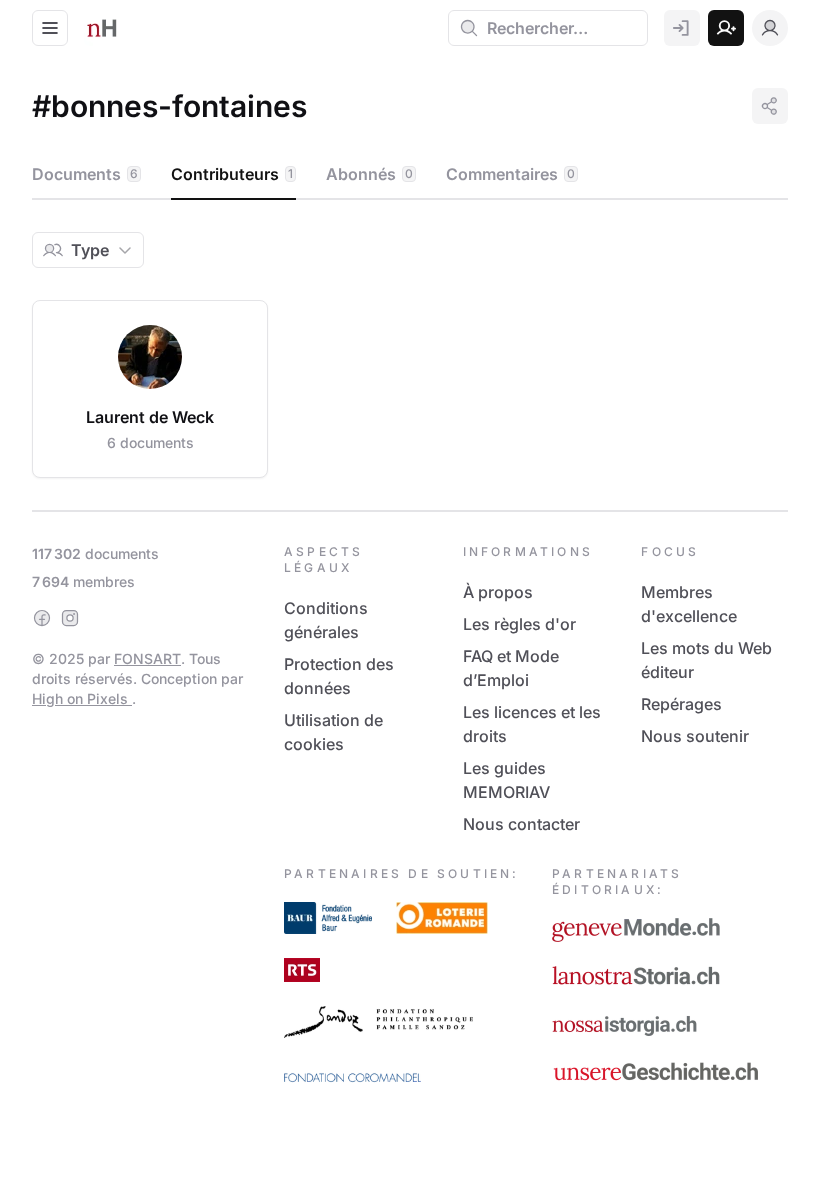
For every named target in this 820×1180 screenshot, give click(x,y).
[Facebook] (42, 618)
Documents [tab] (85, 174)
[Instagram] (70, 618)
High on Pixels (82, 698)
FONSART (147, 658)
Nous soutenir (695, 736)
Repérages (681, 704)
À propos (498, 592)
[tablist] (410, 175)
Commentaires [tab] (510, 174)
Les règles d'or (519, 624)
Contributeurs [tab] (232, 174)
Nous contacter (521, 824)
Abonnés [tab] (369, 174)
